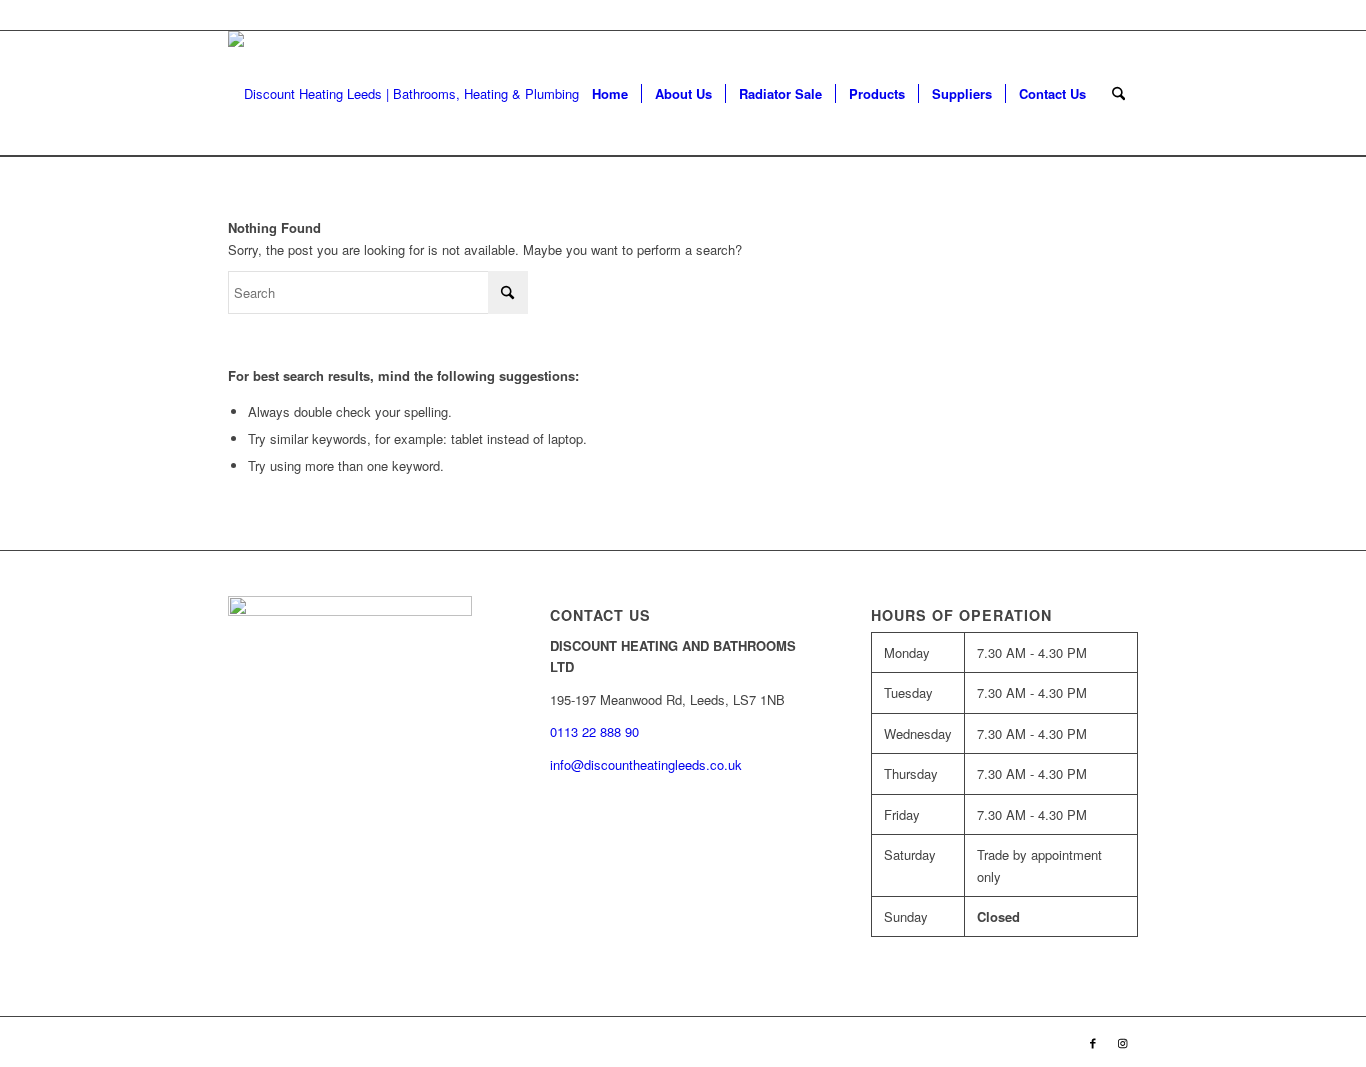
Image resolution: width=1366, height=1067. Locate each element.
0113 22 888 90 (1093, 14)
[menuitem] (610, 93)
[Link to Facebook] (1093, 1042)
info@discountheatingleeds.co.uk (648, 764)
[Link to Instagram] (1123, 1042)
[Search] (1118, 93)
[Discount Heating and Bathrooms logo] (415, 93)
